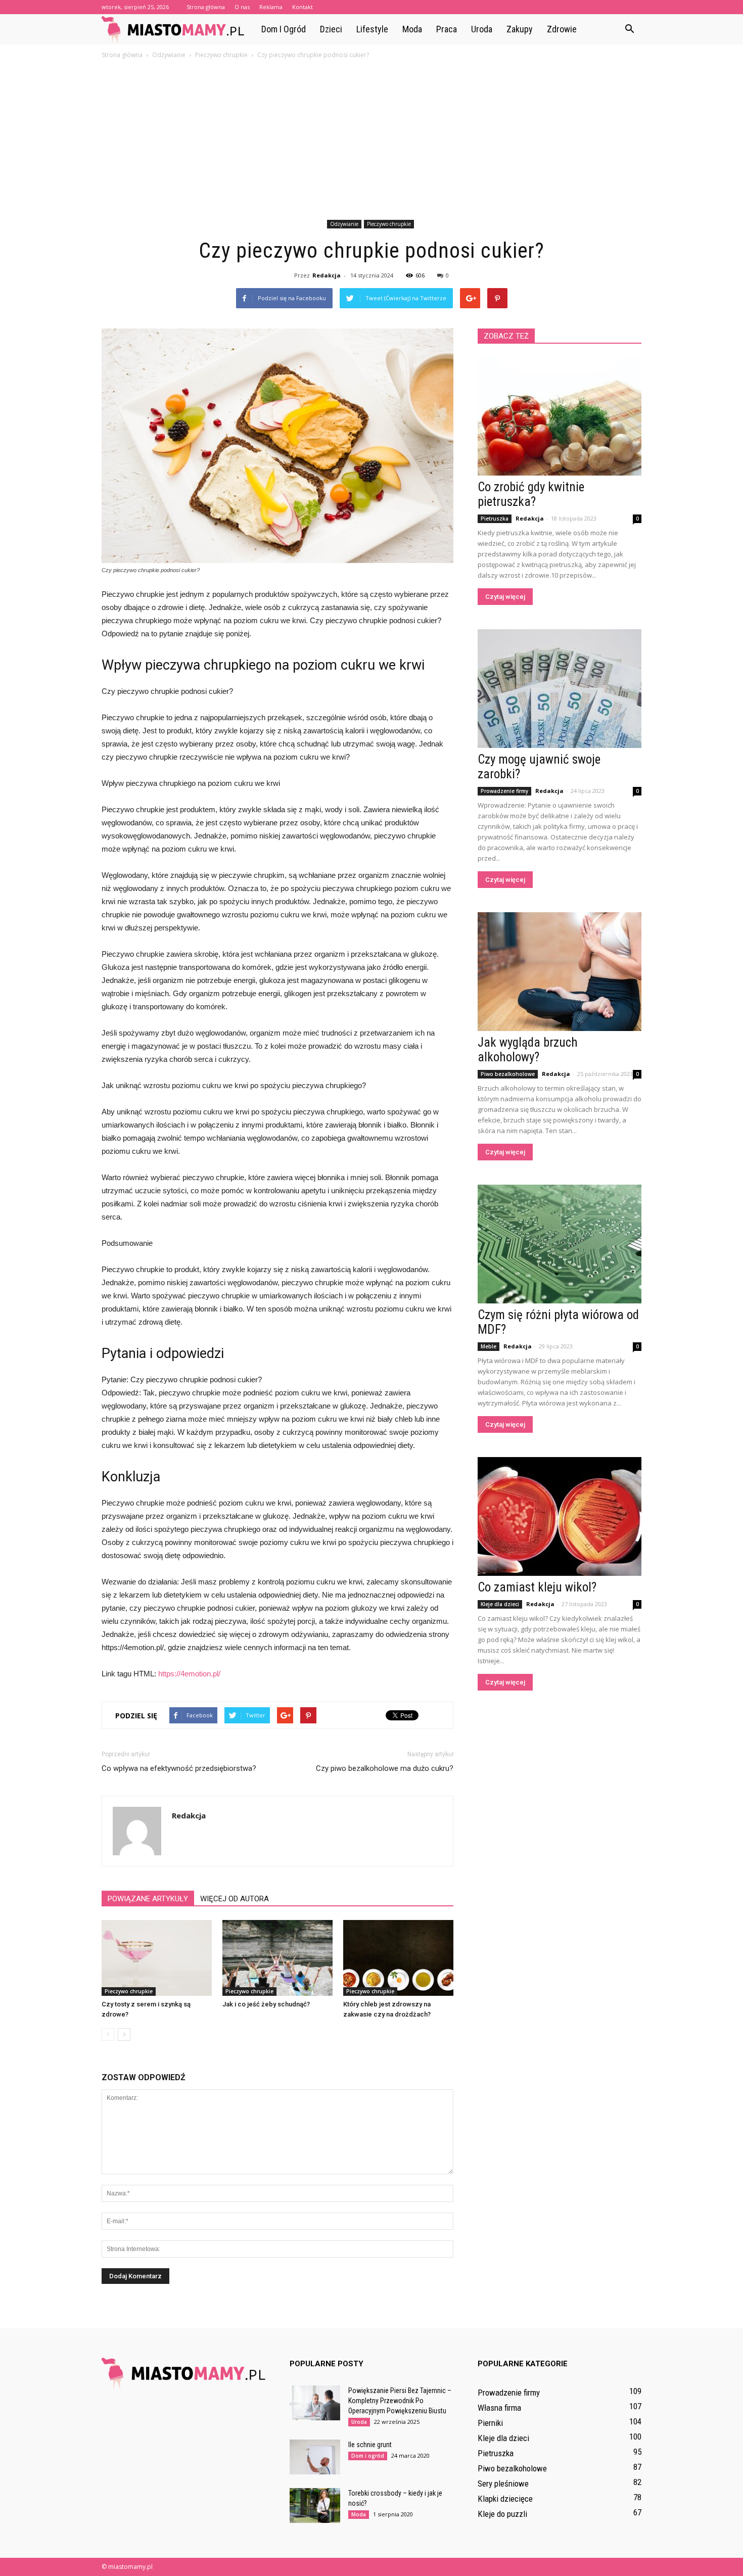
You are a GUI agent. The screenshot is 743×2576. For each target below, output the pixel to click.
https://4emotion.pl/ (189, 1674)
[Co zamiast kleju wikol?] (560, 1516)
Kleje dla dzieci (500, 1604)
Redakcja (327, 275)
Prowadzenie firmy (504, 791)
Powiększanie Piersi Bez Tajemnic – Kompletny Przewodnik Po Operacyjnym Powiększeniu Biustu (400, 2401)
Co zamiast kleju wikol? (537, 1587)
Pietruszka (495, 519)
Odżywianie (344, 224)
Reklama (271, 7)
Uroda (482, 29)
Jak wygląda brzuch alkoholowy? (528, 1050)
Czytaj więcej (505, 597)
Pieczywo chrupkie (389, 224)
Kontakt (303, 7)
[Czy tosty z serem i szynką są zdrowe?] (157, 1958)
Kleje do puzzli (502, 2514)
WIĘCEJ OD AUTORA (235, 1899)
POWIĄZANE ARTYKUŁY (148, 1899)
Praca (447, 29)
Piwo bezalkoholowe (508, 1074)
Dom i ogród (284, 29)
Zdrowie (562, 29)
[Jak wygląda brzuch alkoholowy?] (560, 972)
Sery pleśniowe (503, 2484)
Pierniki (490, 2423)
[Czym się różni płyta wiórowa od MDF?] (560, 1244)
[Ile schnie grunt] (315, 2457)
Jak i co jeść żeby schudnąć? (266, 2004)
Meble (489, 1346)
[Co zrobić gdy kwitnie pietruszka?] (560, 416)
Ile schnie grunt (370, 2445)
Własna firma (499, 2408)
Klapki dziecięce (505, 2499)
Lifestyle (372, 29)
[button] (629, 29)
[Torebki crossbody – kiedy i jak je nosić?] (315, 2505)
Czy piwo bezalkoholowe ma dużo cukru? (385, 1768)
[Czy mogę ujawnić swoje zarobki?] (560, 689)
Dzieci (331, 29)
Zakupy (520, 29)
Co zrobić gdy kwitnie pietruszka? (531, 494)
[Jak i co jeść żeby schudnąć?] (277, 1958)
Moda (412, 29)
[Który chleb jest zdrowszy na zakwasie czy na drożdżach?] (398, 1958)
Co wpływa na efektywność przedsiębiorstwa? (179, 1768)
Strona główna (206, 7)
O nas (242, 7)
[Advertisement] (371, 141)
